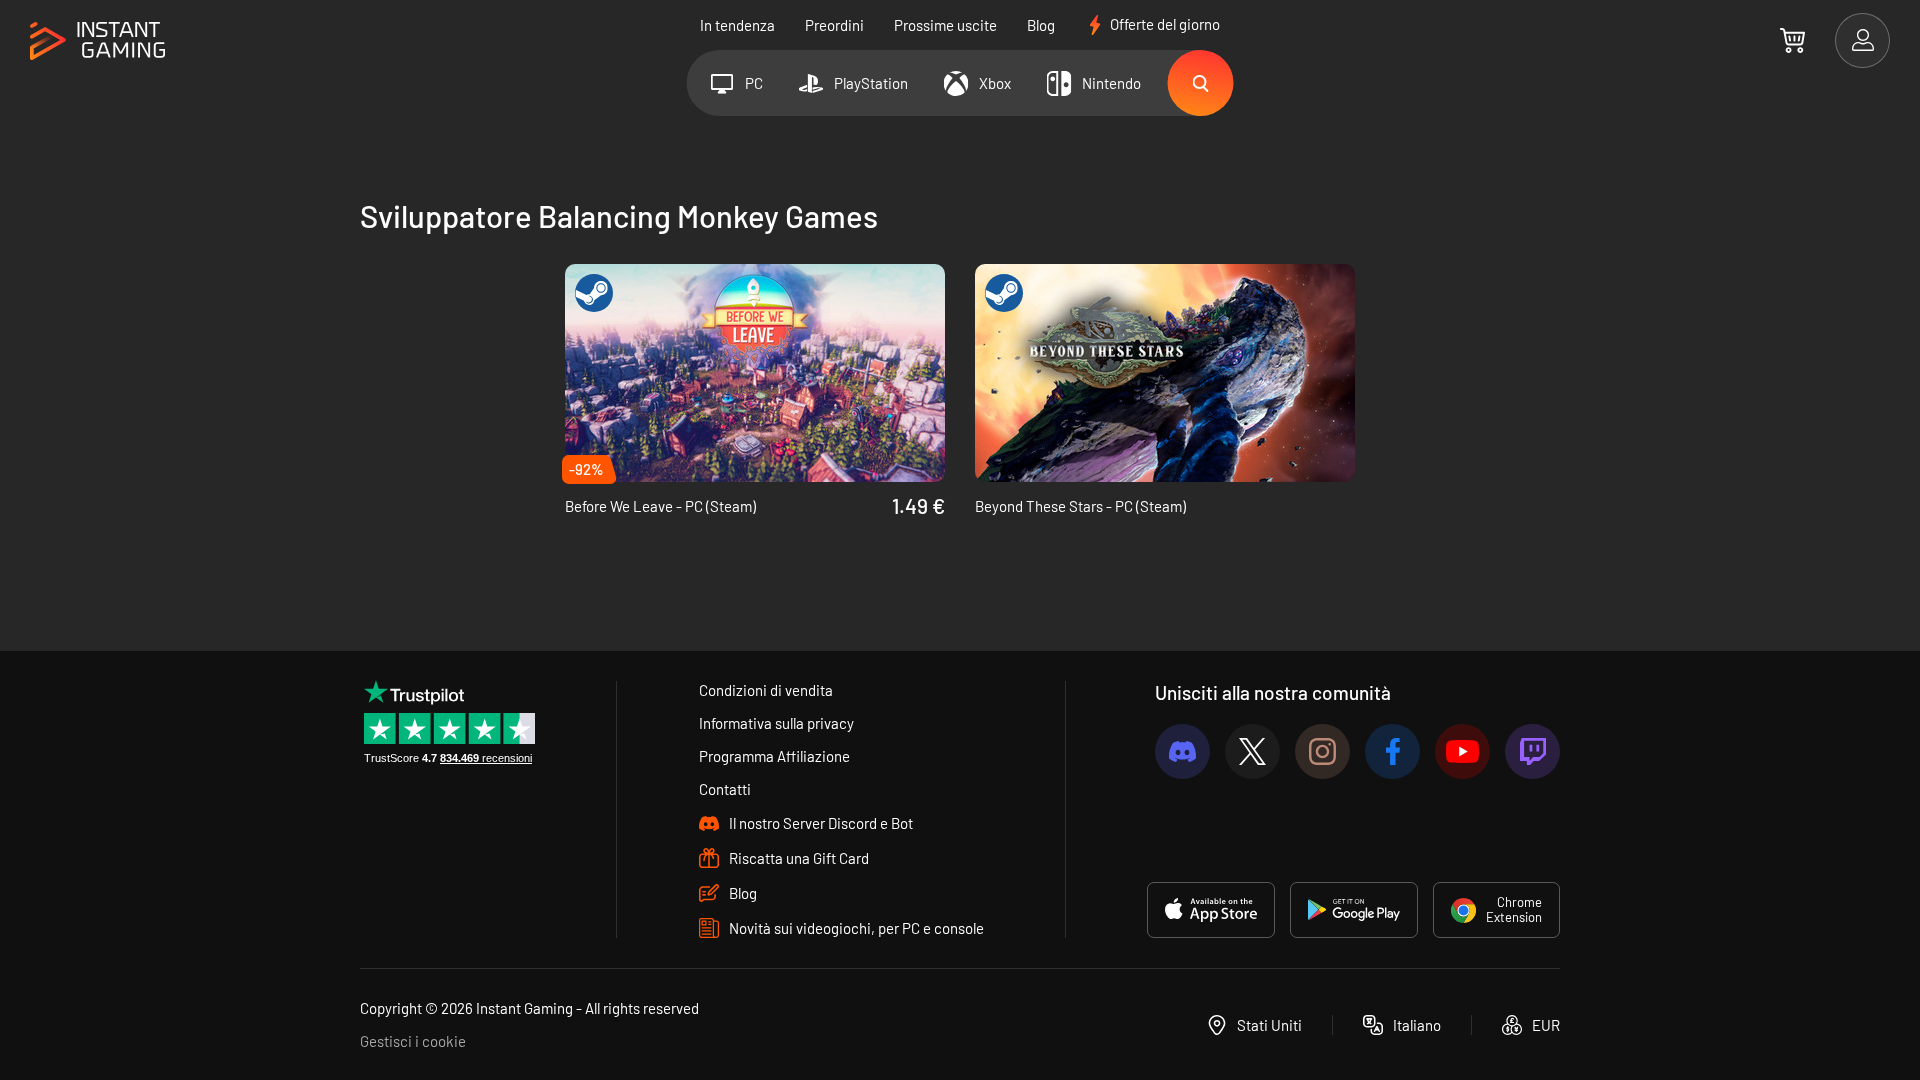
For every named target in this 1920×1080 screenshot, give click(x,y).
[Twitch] (1532, 751)
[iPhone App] (1211, 910)
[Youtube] (1462, 751)
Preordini (834, 25)
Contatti (725, 789)
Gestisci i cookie (413, 1041)
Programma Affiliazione (774, 756)
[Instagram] (1322, 751)
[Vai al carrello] (1792, 40)
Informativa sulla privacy (776, 723)
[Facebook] (1392, 751)
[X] (1252, 751)
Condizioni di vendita (766, 690)
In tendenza (737, 25)
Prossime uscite (945, 25)
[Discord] (1182, 751)
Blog (1041, 25)
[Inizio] (97, 41)
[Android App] (1354, 910)
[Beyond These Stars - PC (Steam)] (1165, 373)
